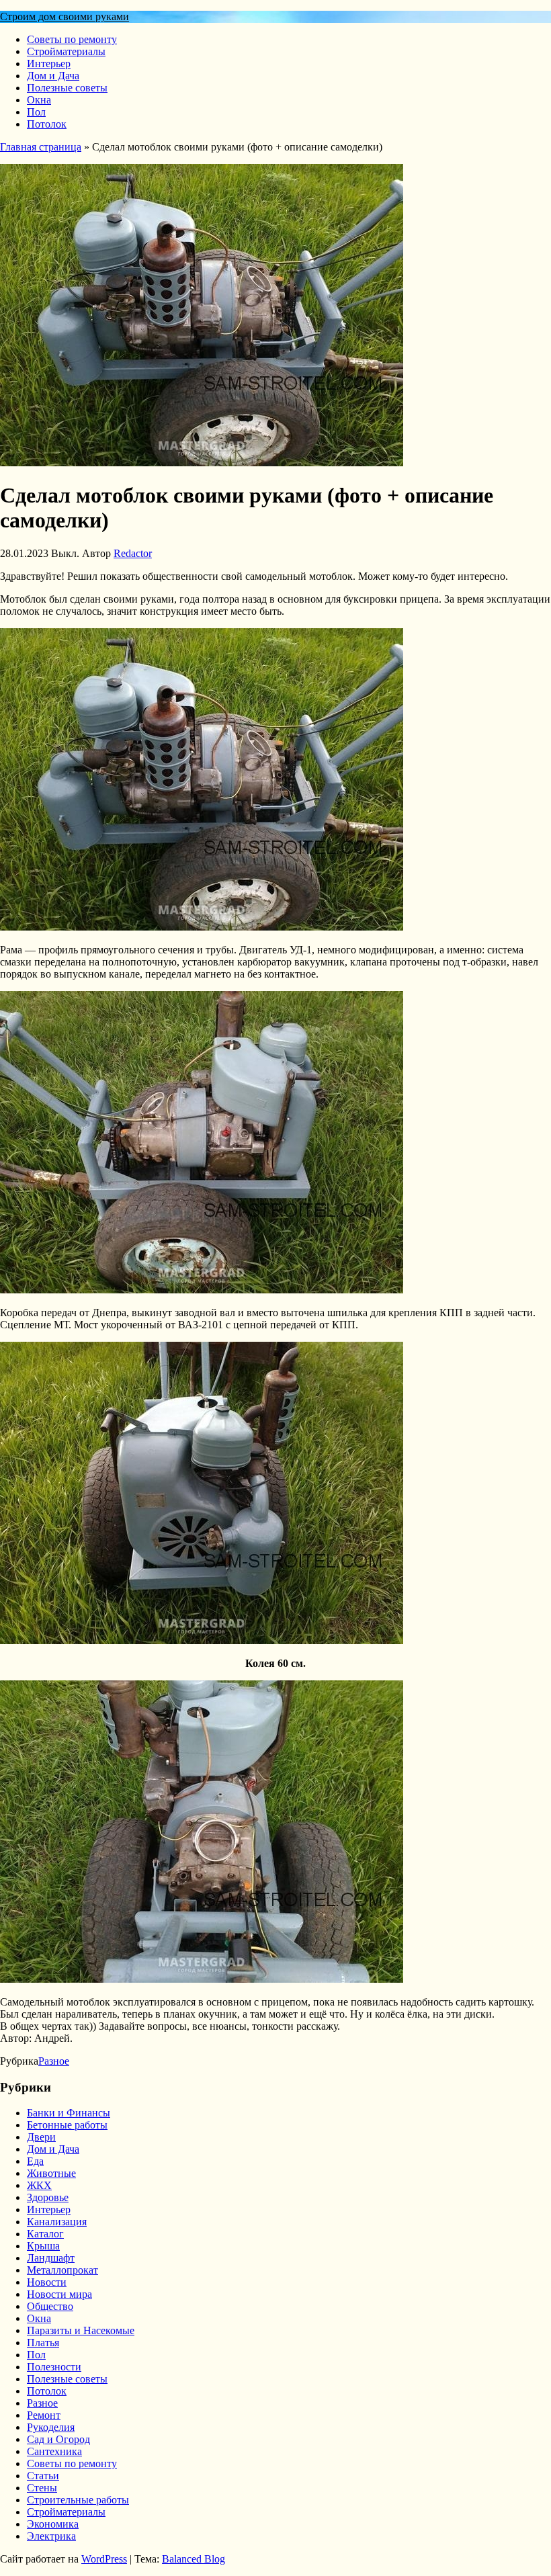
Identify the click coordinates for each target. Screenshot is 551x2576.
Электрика (51, 2536)
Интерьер (49, 63)
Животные (51, 2173)
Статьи (43, 2476)
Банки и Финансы (69, 2113)
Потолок (47, 124)
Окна (39, 100)
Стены (42, 2488)
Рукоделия (51, 2427)
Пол (36, 112)
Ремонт (44, 2415)
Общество (50, 2306)
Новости (47, 2282)
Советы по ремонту (72, 39)
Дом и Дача (53, 76)
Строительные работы (78, 2500)
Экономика (53, 2524)
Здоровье (48, 2197)
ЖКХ (39, 2185)
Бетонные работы (67, 2125)
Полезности (54, 2367)
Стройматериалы (66, 51)
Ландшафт (51, 2258)
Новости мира (59, 2294)
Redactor (133, 553)
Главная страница (41, 147)
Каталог (45, 2234)
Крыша (43, 2246)
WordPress (104, 2559)
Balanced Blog (194, 2559)
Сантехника (54, 2451)
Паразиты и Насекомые (81, 2330)
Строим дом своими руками (65, 16)
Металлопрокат (62, 2270)
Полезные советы (67, 88)
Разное (54, 2061)
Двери (41, 2137)
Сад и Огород (58, 2439)
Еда (35, 2161)
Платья (43, 2343)
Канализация (57, 2222)
